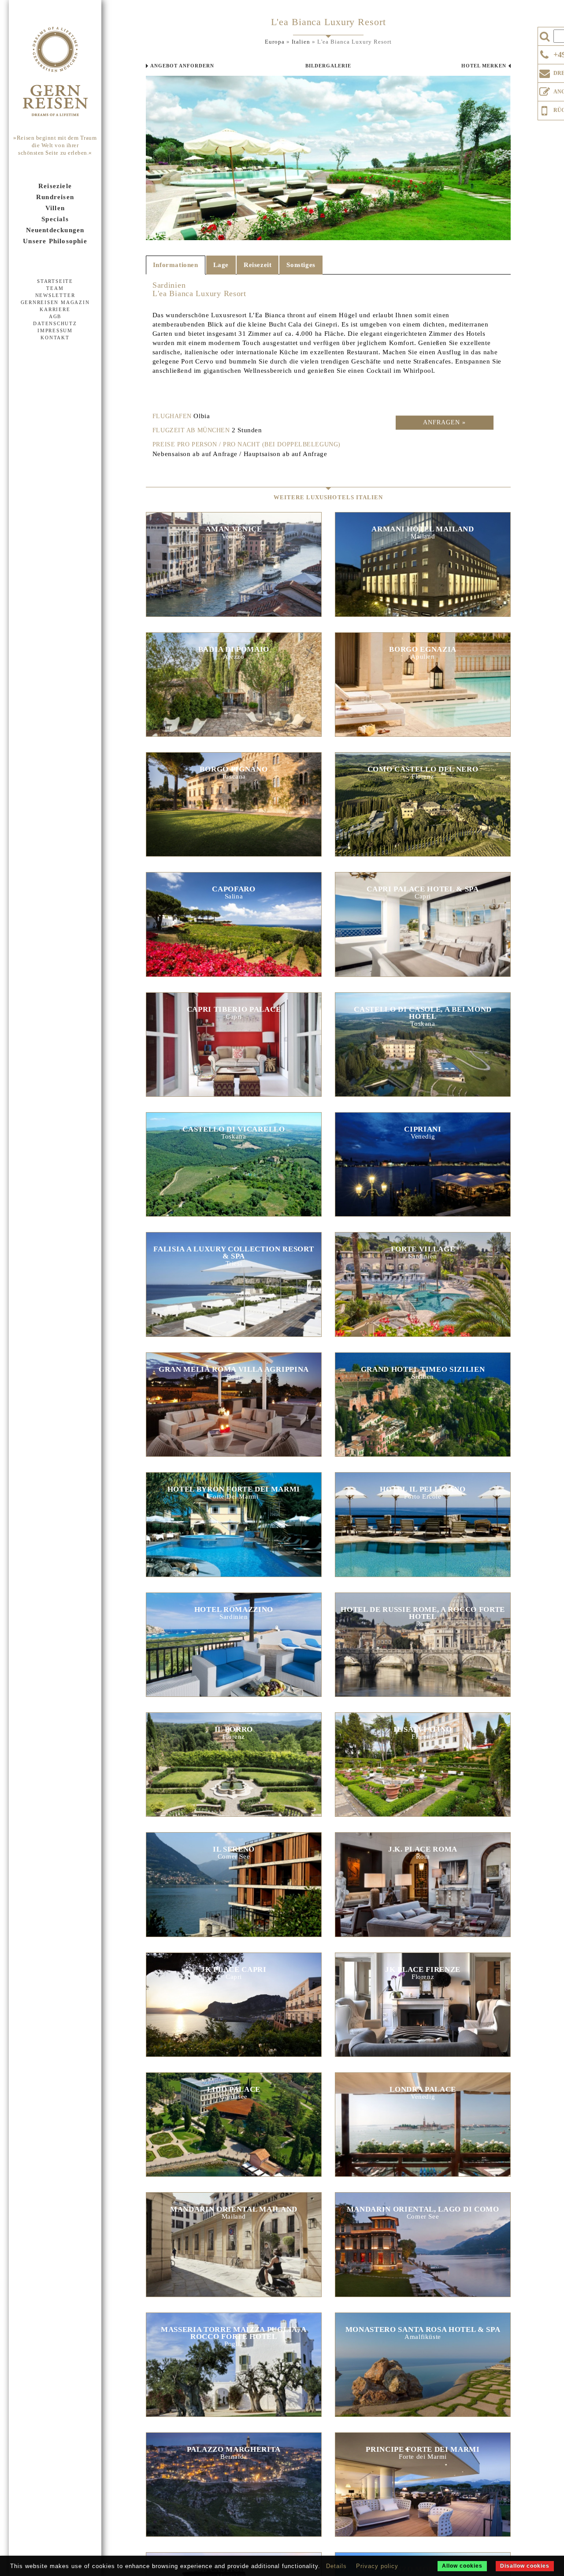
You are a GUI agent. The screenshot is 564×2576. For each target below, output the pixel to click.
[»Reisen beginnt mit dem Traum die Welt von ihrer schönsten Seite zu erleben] (55, 72)
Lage (221, 265)
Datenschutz (55, 323)
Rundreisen (55, 197)
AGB (55, 316)
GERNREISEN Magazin (55, 302)
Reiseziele (55, 186)
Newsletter (55, 295)
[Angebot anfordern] (545, 90)
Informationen (176, 265)
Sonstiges (301, 265)
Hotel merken (484, 66)
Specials (55, 219)
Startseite (55, 281)
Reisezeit (258, 265)
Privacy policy (377, 2566)
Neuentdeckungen (55, 230)
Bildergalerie (328, 66)
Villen (55, 208)
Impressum (55, 330)
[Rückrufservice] (545, 109)
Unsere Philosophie (55, 241)
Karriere (55, 309)
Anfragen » (444, 422)
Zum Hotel (234, 573)
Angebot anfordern (182, 66)
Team (55, 288)
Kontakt (55, 338)
